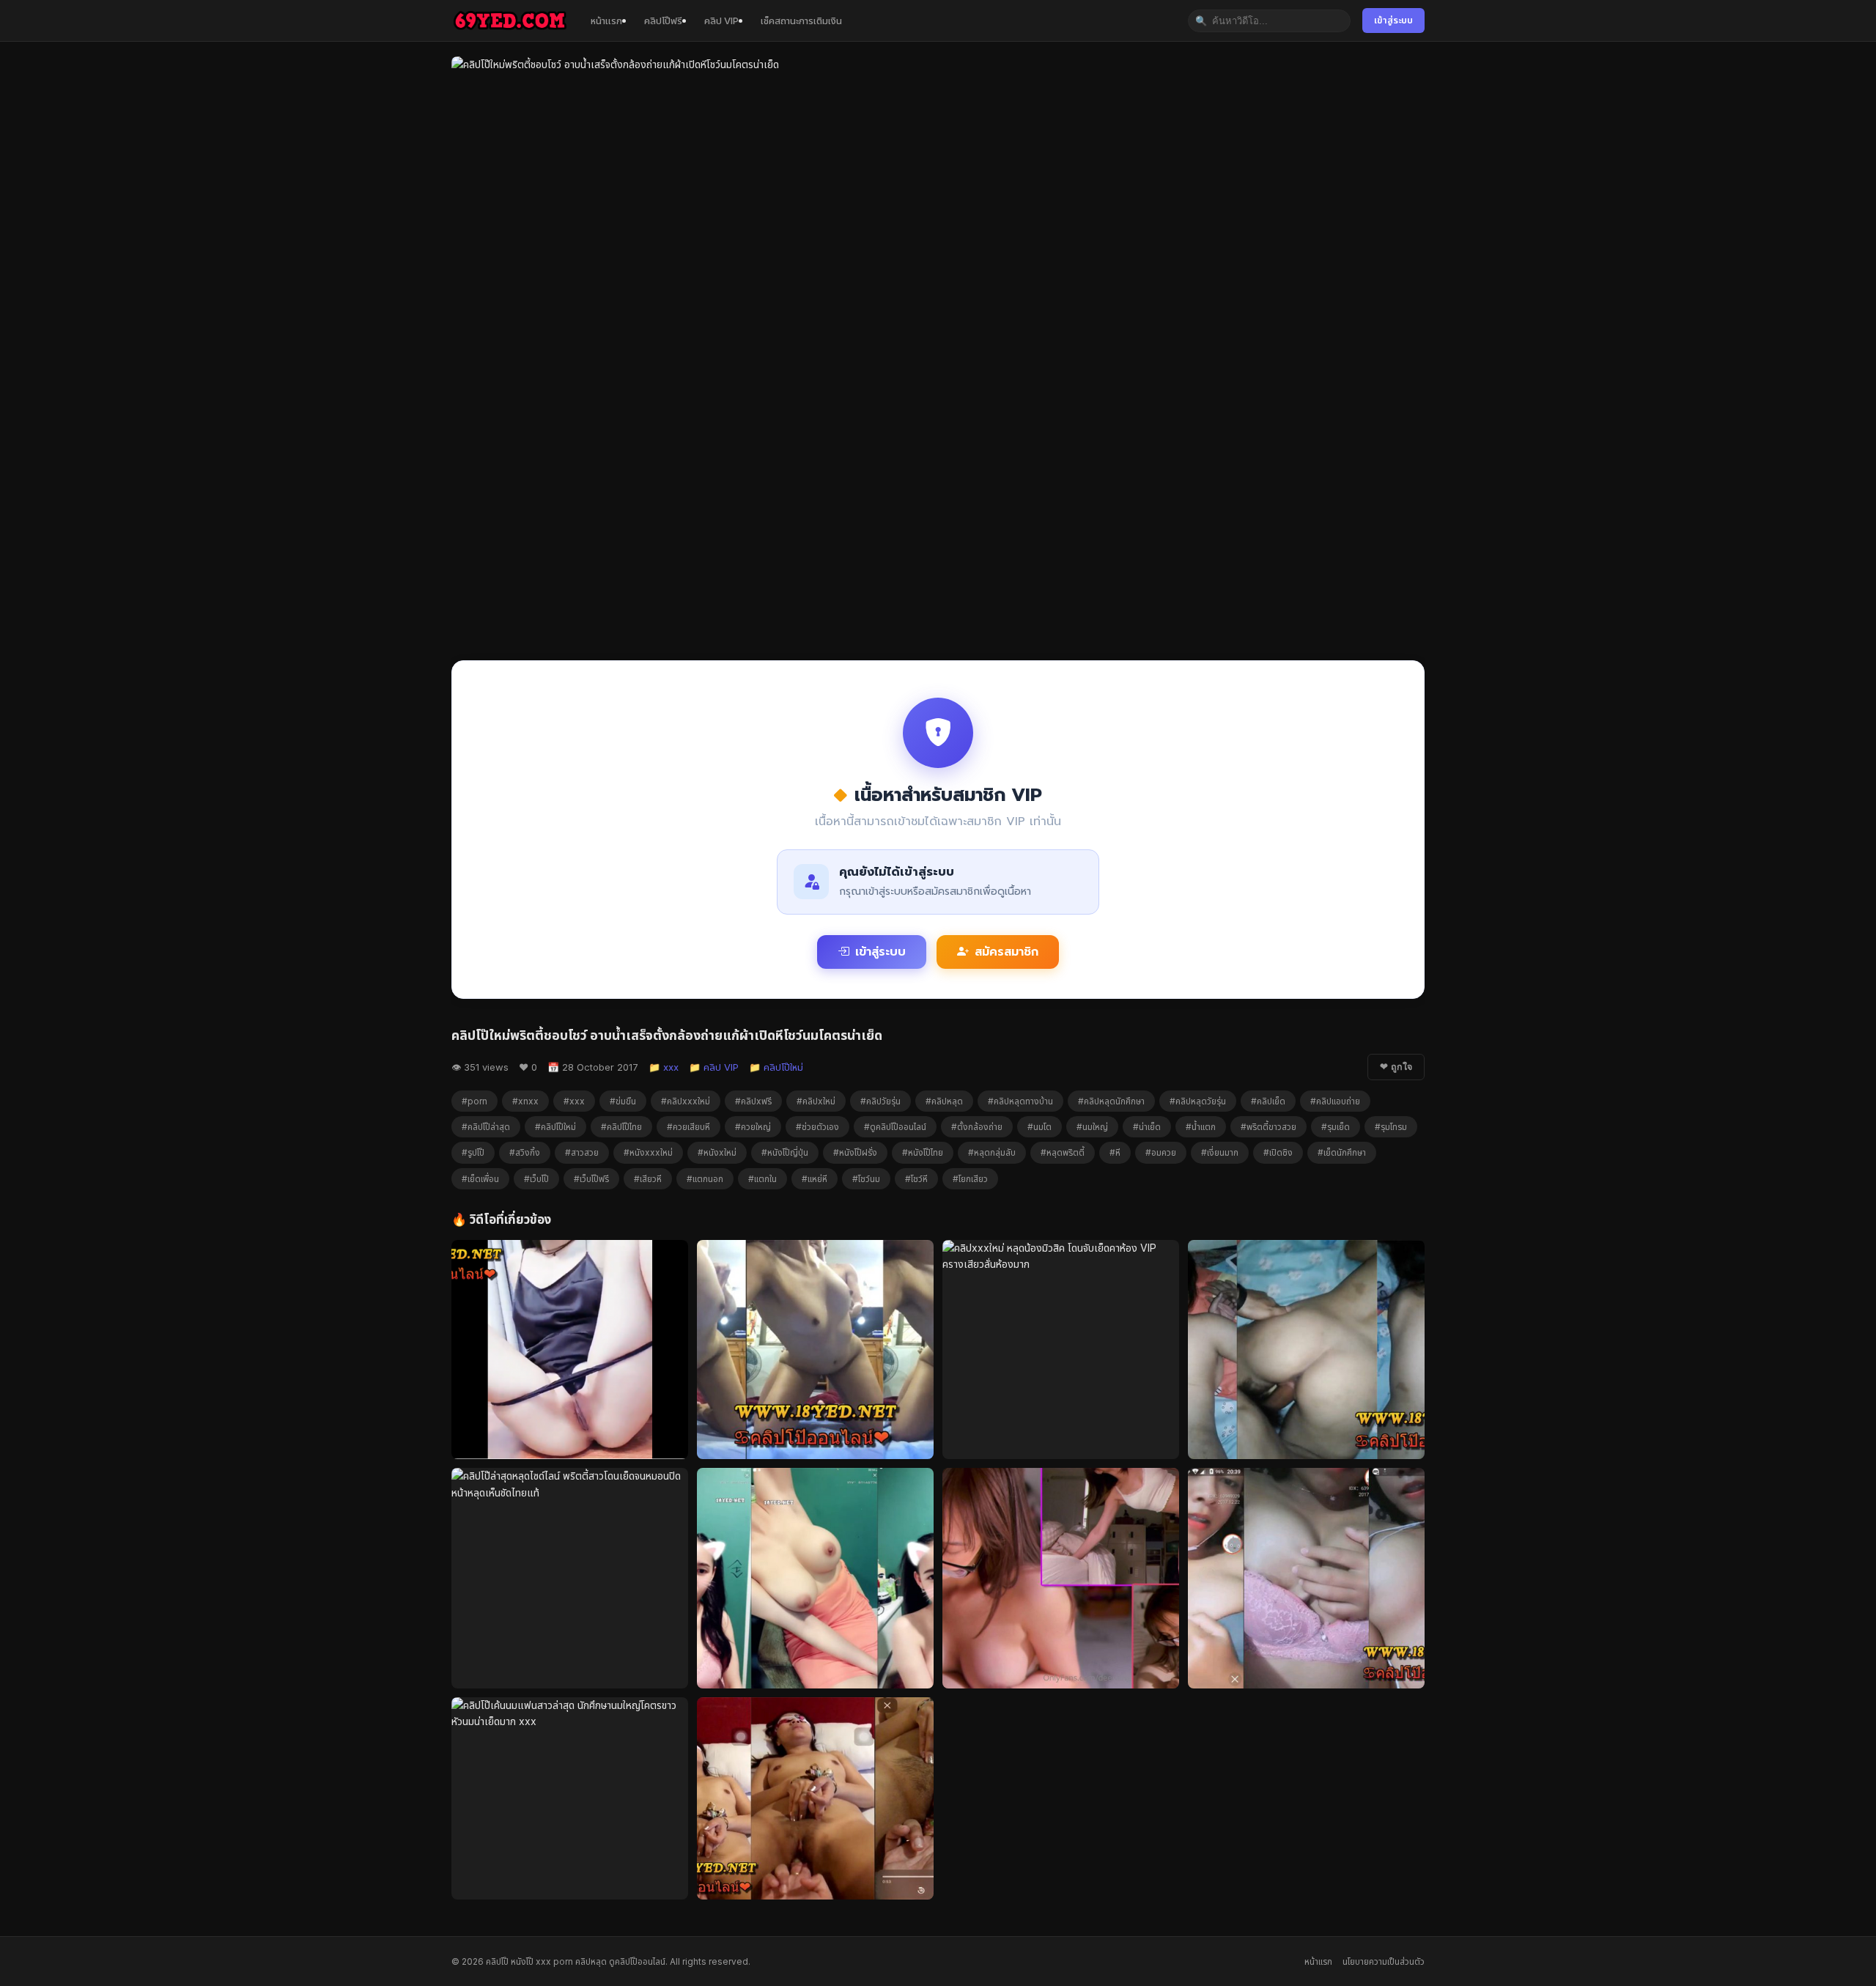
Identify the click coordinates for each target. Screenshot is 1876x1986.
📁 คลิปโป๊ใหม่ (776, 1067)
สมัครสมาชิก (1007, 952)
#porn (474, 1101)
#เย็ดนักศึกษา (1342, 1152)
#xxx (574, 1101)
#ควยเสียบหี (688, 1127)
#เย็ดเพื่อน (480, 1179)
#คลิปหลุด (944, 1101)
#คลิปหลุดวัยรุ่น (1198, 1101)
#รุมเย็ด (1336, 1127)
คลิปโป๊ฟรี (663, 21)
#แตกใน (762, 1179)
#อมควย (1161, 1152)
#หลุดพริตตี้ (1063, 1152)
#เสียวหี (648, 1179)
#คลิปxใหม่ (816, 1101)
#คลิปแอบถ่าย (1335, 1101)
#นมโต (1039, 1127)
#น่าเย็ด (1147, 1127)
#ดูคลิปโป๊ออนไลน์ (895, 1127)
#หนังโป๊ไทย (923, 1152)
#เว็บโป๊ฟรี (591, 1179)
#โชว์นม (866, 1179)
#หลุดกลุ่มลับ (992, 1152)
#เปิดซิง (1278, 1152)
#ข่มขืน (623, 1101)
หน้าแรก (606, 21)
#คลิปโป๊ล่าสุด (486, 1127)
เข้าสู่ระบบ (1393, 20)
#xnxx (525, 1101)
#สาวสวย (582, 1152)
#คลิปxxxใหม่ (686, 1101)
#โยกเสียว (970, 1179)
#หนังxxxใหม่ (648, 1152)
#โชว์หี (916, 1179)
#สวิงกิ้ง (525, 1152)
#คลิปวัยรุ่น (880, 1101)
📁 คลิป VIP (714, 1067)
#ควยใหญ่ (753, 1127)
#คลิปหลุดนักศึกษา (1111, 1101)
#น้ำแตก (1201, 1127)
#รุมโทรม (1391, 1127)
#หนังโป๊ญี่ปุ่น (785, 1152)
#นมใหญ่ (1092, 1127)
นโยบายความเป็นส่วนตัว (1384, 1961)
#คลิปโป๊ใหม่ (555, 1127)
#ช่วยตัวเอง (817, 1127)
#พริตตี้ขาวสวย (1268, 1127)
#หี (1115, 1152)
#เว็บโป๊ (536, 1179)
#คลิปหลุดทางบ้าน (1020, 1101)
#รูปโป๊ (473, 1152)
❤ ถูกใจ (1396, 1067)
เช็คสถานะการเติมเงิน (801, 21)
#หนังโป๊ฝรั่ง (855, 1152)
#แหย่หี (815, 1179)
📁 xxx (664, 1067)
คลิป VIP (721, 21)
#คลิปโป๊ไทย (621, 1127)
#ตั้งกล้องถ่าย (977, 1127)
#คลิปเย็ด (1268, 1101)
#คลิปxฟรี (753, 1101)
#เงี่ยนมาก (1220, 1152)
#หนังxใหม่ (717, 1152)
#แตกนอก (705, 1179)
